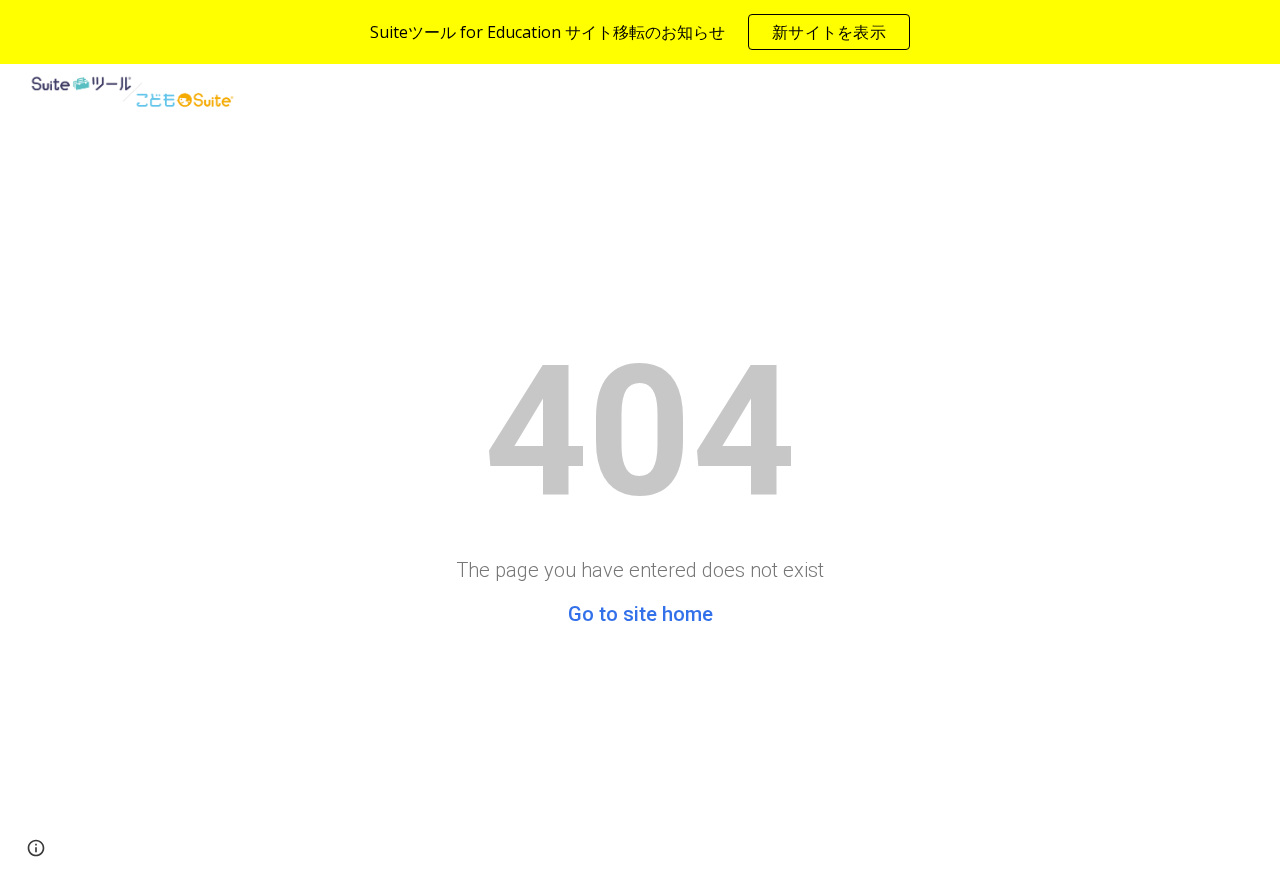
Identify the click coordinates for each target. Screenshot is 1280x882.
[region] (640, 32)
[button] (36, 848)
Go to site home (640, 614)
